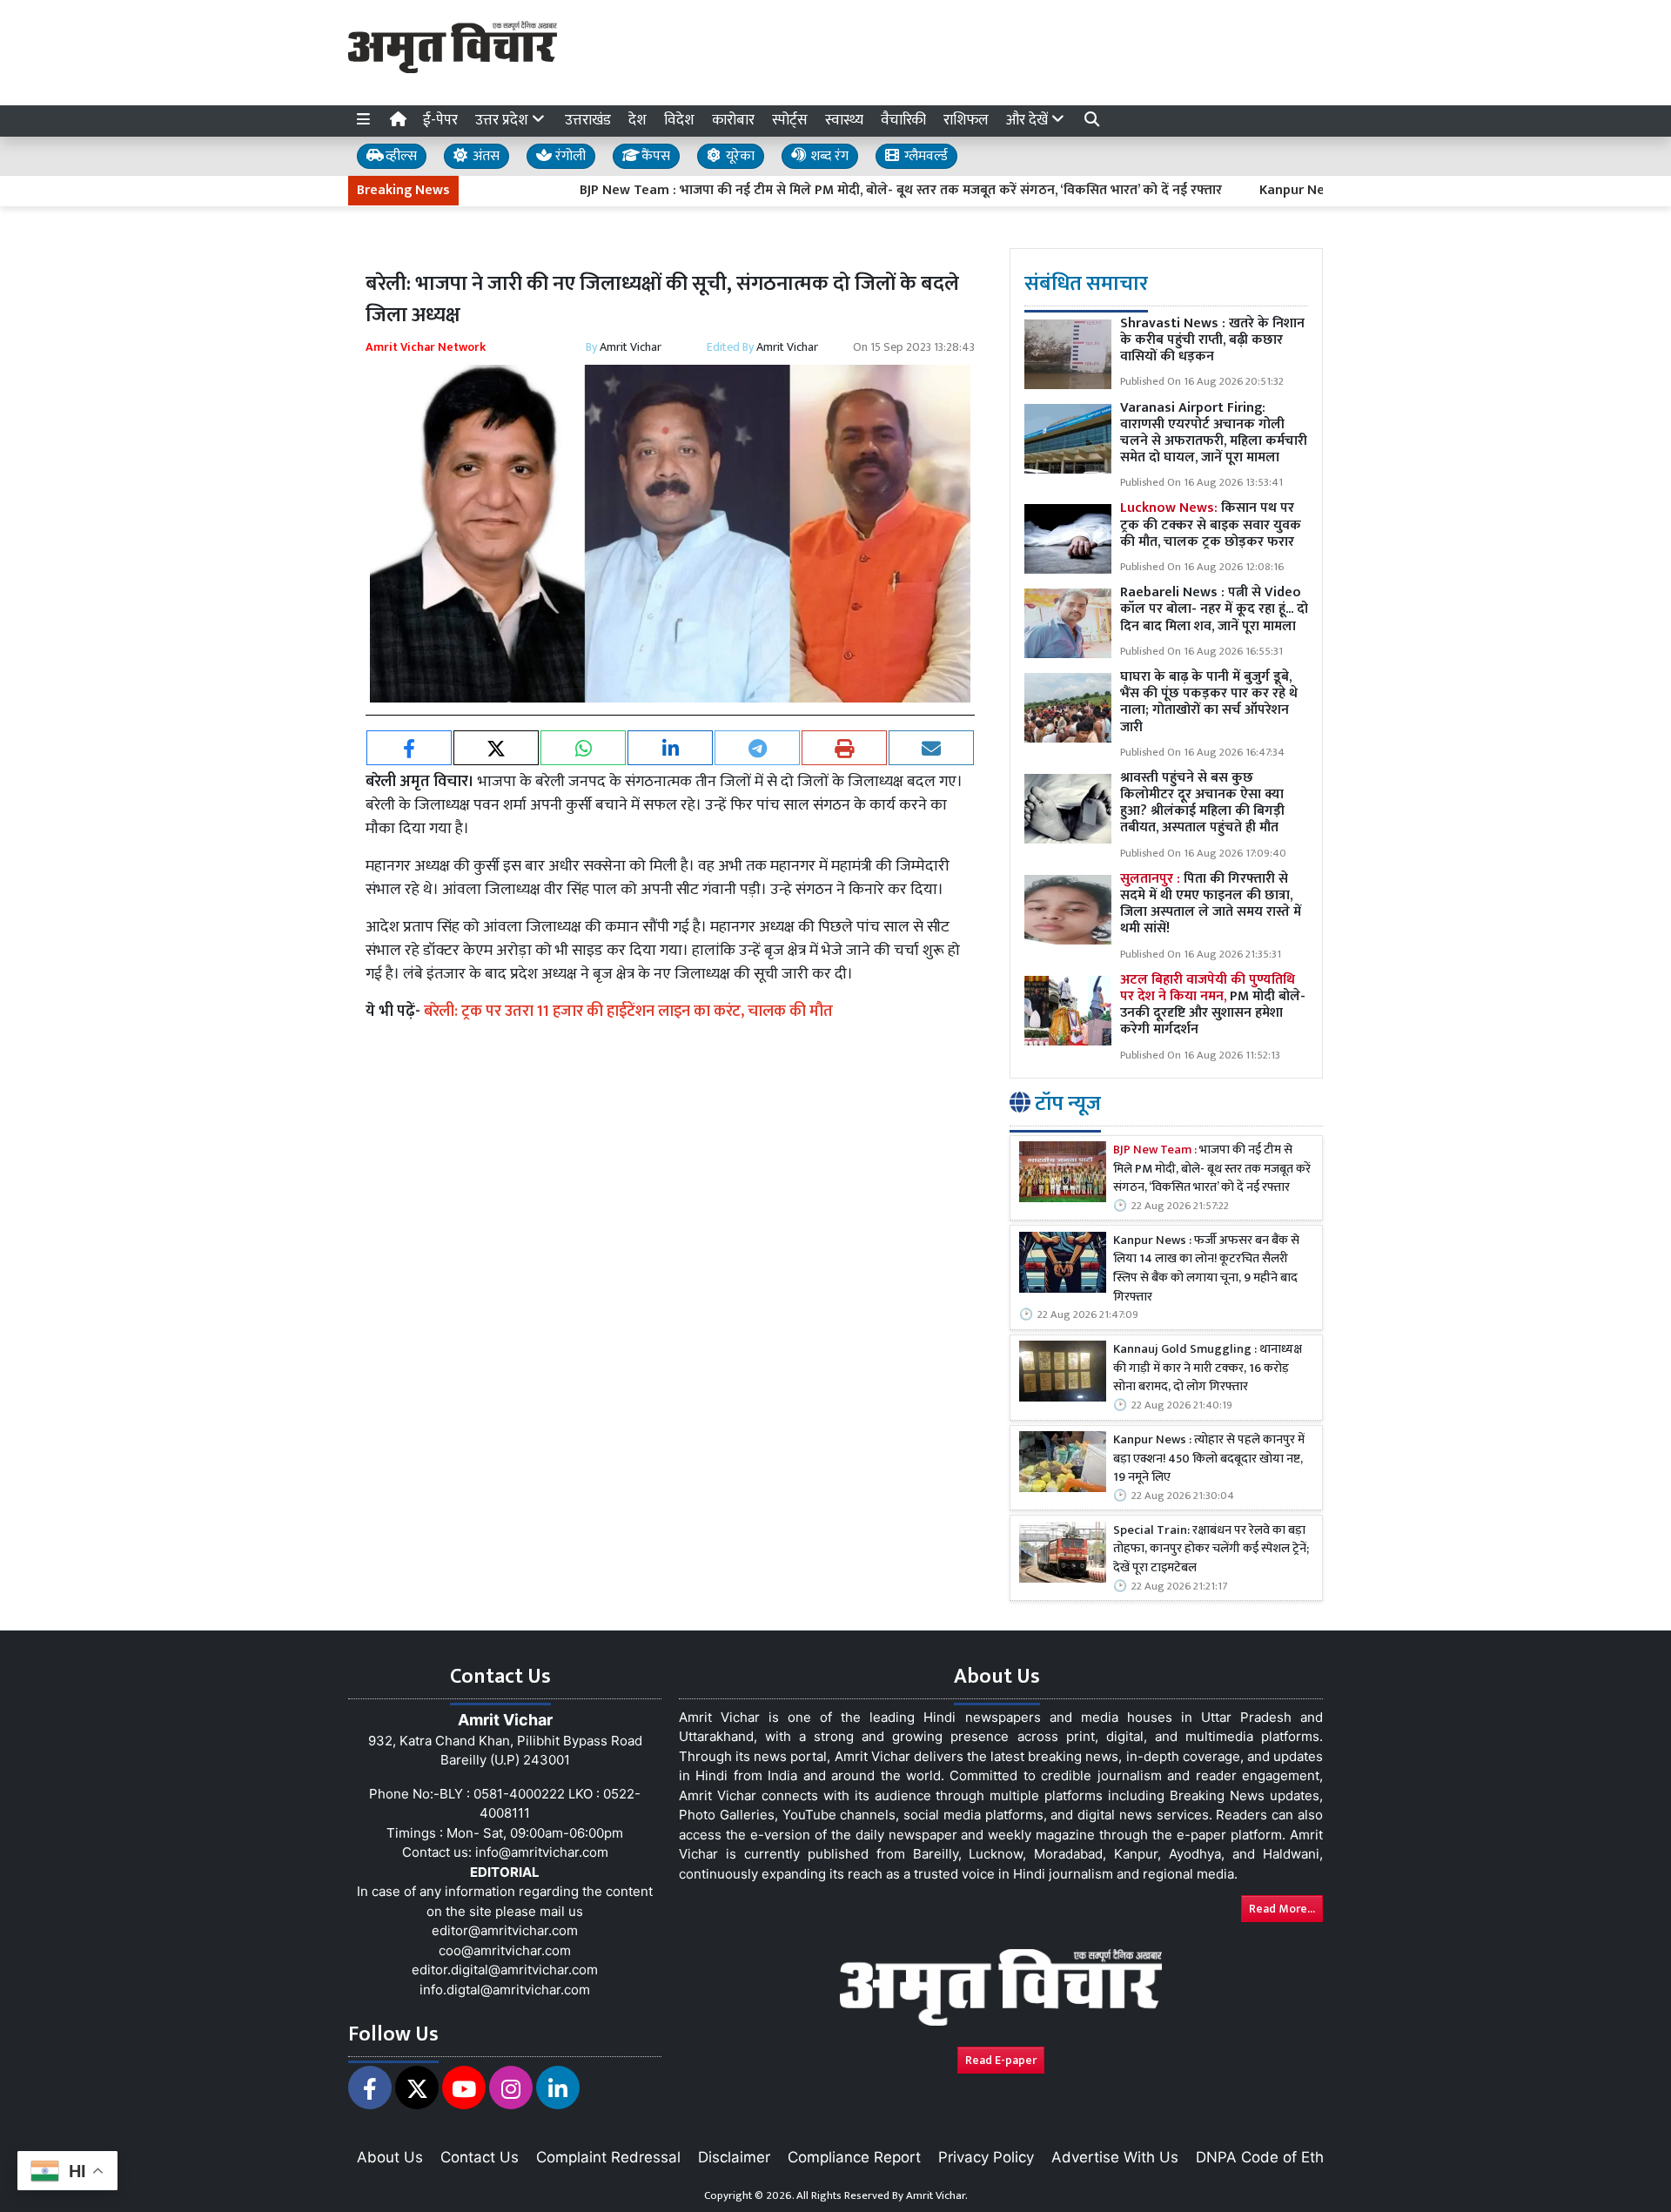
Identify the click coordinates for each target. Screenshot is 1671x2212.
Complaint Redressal (608, 2157)
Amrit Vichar (631, 347)
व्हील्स (399, 156)
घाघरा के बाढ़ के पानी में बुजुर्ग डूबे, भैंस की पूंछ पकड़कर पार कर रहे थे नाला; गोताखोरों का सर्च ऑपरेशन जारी (1209, 702)
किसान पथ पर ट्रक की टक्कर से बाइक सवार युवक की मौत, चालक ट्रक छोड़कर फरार (1211, 524)
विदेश (679, 120)
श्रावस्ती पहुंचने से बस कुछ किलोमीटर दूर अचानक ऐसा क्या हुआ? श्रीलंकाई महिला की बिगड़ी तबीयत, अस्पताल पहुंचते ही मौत (1202, 803)
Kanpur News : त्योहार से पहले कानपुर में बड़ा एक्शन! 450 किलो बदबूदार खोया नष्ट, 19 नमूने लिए (1209, 1459)
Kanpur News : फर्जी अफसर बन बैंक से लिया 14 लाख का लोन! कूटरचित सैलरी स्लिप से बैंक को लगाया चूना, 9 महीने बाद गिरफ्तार (1206, 1269)
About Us (390, 2157)
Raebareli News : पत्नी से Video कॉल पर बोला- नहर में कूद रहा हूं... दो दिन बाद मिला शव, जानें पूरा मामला (1214, 609)
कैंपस (654, 156)
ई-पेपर (440, 120)
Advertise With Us (1115, 2157)
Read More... (1282, 1909)
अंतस (484, 156)
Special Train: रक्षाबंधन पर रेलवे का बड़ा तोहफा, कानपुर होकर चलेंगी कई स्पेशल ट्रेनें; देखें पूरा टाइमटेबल (1211, 1550)
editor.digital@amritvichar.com (505, 1970)
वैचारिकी (903, 120)
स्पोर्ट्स (790, 120)
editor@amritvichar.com (505, 1930)
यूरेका (738, 156)
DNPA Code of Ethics (1269, 2157)
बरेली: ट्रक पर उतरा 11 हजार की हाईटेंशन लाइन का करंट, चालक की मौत (628, 1012)
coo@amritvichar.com (505, 1950)
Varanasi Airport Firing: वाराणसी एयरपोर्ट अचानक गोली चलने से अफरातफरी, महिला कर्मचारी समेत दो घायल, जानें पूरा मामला (1214, 433)
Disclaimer (734, 2157)
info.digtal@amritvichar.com (505, 1990)
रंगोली (569, 156)
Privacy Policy (986, 2157)
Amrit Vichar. (937, 2195)
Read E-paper (1001, 2060)
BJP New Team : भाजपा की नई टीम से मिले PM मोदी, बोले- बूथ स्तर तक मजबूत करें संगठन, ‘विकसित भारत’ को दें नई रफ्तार (831, 191)
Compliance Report (854, 2157)
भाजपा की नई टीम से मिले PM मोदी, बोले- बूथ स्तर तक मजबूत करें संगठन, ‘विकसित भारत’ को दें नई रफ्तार (1212, 1170)
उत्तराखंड (588, 120)
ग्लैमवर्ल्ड (924, 156)
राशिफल (966, 120)
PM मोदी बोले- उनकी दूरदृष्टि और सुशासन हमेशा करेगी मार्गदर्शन (1213, 1005)
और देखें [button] (1029, 120)
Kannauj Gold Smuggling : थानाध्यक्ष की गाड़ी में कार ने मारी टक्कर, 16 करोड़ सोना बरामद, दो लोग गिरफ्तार (1208, 1369)
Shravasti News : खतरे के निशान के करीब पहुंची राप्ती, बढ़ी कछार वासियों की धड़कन (1212, 340)
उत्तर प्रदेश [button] (503, 120)
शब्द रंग (828, 156)
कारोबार (733, 120)
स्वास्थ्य (844, 120)
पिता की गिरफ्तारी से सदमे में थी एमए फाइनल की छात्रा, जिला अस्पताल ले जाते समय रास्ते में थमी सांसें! (1211, 904)
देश (638, 120)
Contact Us (480, 2157)
